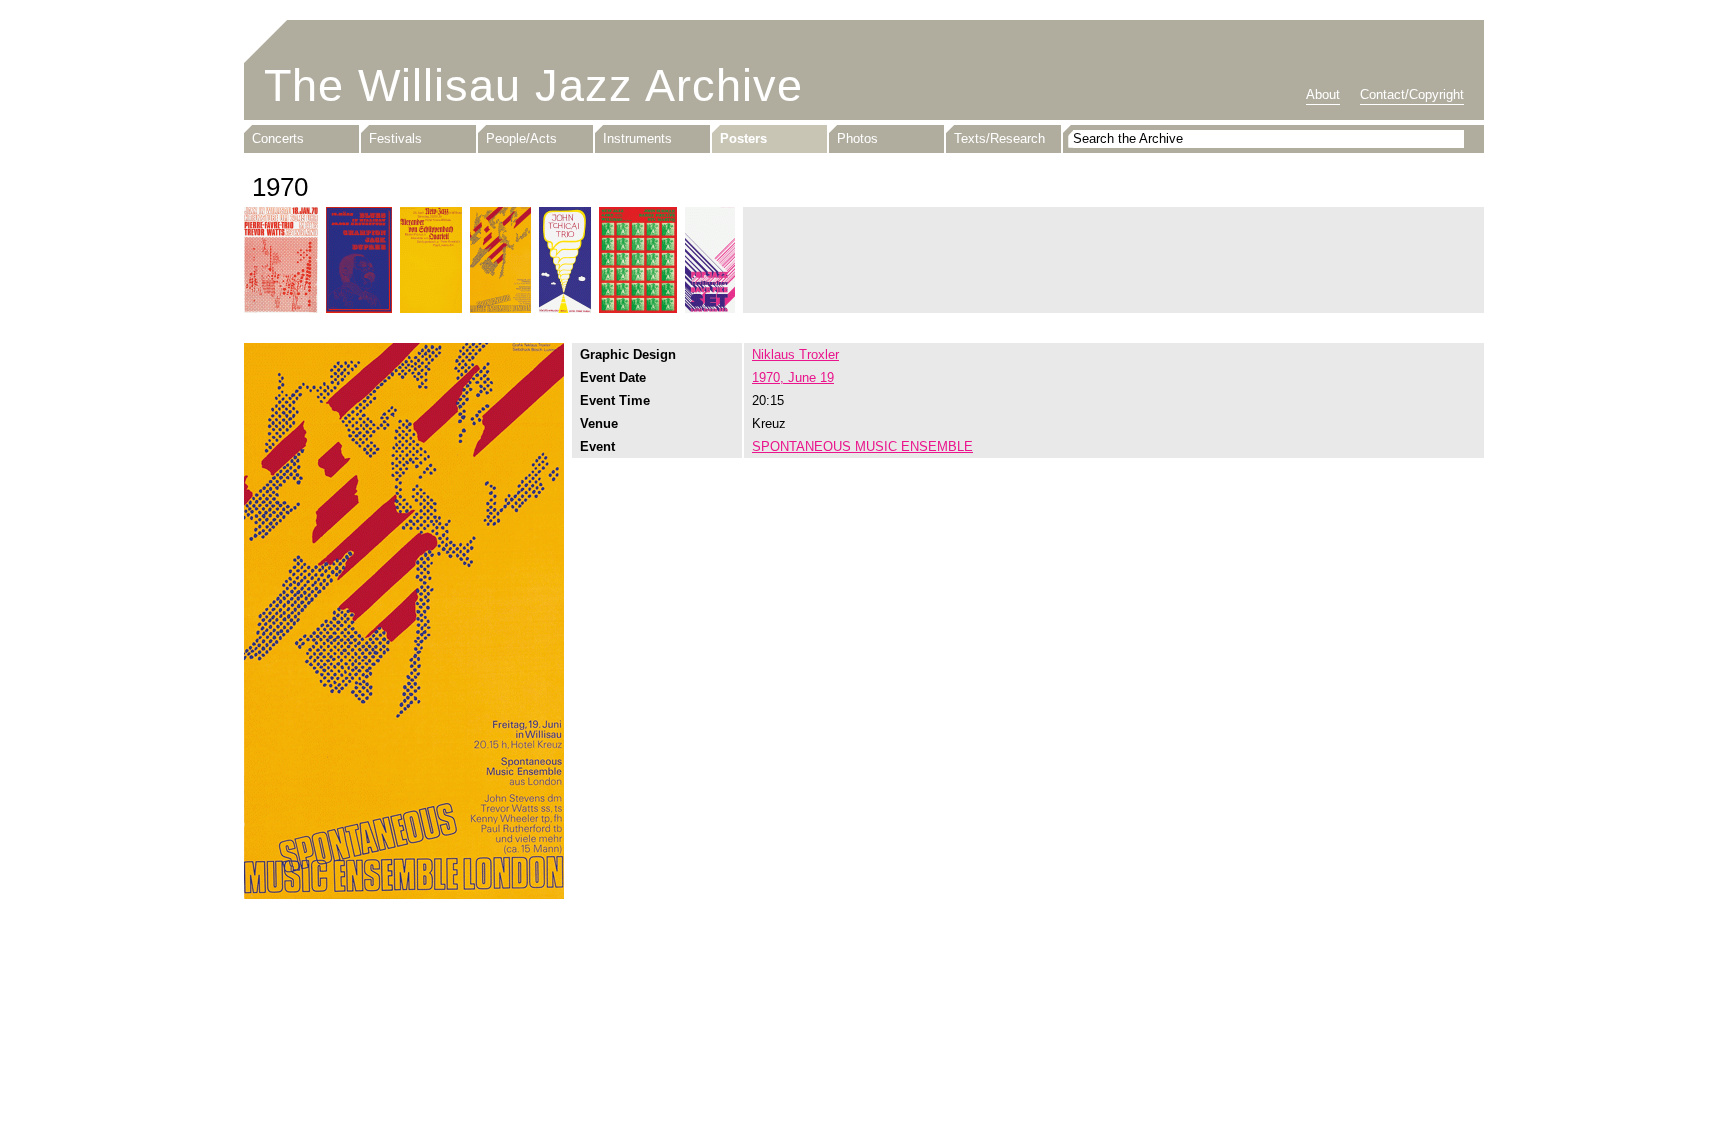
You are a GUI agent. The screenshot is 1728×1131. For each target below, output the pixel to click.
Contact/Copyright (1412, 94)
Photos (857, 138)
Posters (743, 138)
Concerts (278, 138)
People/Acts (521, 138)
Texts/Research (999, 138)
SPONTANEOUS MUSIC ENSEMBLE (862, 446)
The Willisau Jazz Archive (533, 85)
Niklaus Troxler (795, 354)
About (1323, 94)
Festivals (395, 138)
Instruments (637, 138)
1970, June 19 (793, 377)
